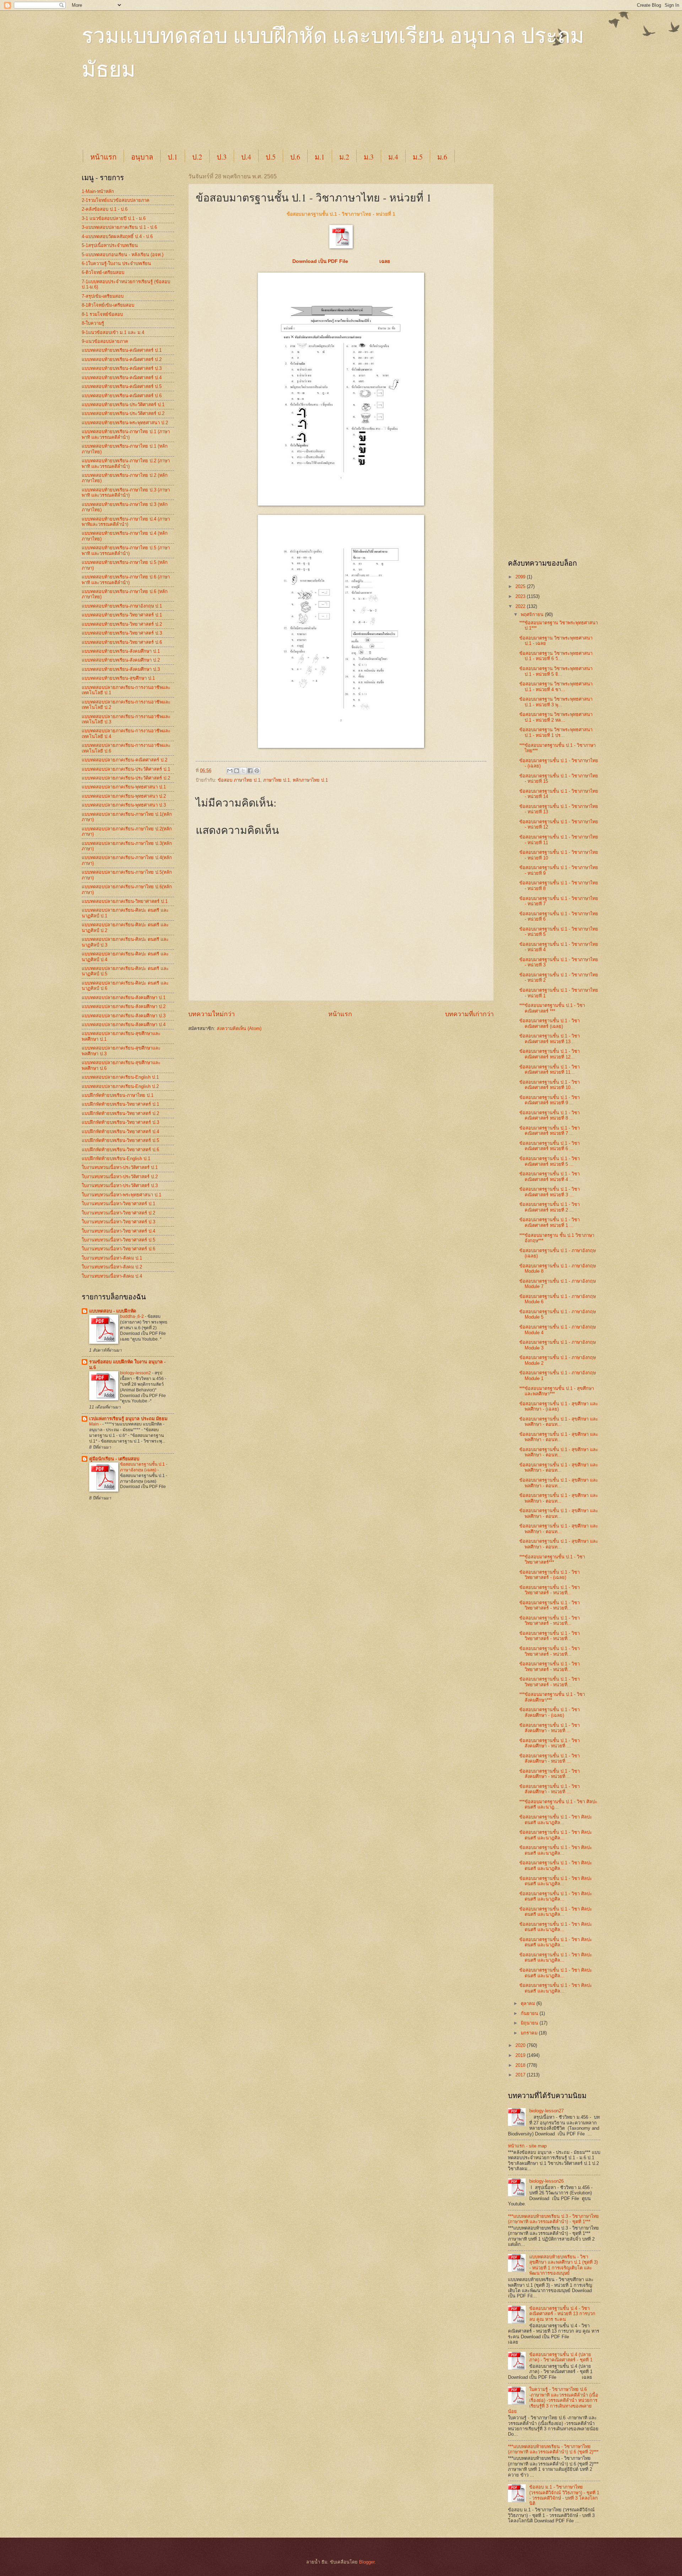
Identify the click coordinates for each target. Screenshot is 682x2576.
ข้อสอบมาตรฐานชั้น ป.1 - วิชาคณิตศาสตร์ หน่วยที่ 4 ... (550, 1176)
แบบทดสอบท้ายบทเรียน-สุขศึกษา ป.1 (118, 678)
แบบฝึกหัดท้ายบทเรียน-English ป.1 (116, 1158)
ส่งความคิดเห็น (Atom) (239, 1028)
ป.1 (173, 157)
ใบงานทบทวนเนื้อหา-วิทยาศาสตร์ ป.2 (118, 1213)
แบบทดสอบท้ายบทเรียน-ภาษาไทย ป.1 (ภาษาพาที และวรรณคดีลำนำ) (126, 434)
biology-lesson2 (136, 1373)
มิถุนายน (530, 2023)
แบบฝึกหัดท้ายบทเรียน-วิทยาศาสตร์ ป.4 (120, 1131)
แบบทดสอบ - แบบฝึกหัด (113, 1311)
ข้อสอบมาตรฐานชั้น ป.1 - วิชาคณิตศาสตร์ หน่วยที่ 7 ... (550, 1131)
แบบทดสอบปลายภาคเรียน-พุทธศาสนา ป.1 (124, 787)
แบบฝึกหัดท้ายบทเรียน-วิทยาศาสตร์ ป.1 (120, 1104)
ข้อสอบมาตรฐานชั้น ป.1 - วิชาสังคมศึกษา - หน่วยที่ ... (550, 1728)
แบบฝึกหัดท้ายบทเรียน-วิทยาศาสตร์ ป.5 (120, 1140)
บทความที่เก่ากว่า (469, 1014)
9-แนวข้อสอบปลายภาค (105, 341)
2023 (521, 596)
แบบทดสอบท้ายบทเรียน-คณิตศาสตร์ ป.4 (122, 378)
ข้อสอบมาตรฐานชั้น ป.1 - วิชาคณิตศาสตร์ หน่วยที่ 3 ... (550, 1192)
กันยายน (530, 2013)
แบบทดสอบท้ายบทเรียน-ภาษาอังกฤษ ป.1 (122, 606)
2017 (521, 2075)
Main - (96, 1424)
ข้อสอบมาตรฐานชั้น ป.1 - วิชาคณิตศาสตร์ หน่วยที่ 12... (550, 1054)
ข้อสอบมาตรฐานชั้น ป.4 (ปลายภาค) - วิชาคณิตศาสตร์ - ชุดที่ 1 (561, 2357)
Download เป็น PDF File (322, 261)
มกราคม (530, 2033)
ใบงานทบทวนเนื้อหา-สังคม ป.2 (112, 1267)
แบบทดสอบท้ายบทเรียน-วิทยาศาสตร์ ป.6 (122, 642)
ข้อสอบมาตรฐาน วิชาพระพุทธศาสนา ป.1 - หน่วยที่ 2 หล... (556, 717)
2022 (521, 606)
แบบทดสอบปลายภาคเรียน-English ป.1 (120, 1077)
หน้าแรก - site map (527, 2146)
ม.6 (442, 157)
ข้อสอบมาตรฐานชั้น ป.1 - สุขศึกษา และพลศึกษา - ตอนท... (559, 1422)
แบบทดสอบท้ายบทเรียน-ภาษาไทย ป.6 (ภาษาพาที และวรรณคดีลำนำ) (126, 580)
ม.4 (393, 157)
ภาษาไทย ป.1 (277, 780)
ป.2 (197, 157)
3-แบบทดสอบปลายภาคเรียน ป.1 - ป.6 (119, 227)
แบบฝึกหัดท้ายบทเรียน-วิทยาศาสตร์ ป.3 (120, 1122)
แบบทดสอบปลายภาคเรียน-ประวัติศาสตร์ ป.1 (126, 769)
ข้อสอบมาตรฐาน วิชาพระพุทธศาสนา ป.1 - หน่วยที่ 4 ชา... (556, 686)
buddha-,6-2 (132, 1316)
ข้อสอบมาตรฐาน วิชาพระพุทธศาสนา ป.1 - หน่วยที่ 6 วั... (556, 656)
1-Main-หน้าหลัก (98, 191)
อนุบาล (142, 157)
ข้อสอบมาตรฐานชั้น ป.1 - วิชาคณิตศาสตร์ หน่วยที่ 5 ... (550, 1161)
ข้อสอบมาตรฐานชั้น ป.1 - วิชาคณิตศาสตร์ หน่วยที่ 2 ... (550, 1207)
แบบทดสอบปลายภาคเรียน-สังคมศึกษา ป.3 (124, 1016)
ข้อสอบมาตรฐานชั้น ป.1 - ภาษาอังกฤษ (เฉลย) (144, 1467)
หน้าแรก (103, 157)
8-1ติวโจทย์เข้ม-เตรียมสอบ (108, 305)
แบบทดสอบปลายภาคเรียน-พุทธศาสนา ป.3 (124, 805)
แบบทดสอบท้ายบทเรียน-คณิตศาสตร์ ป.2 (122, 359)
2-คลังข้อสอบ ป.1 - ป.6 (105, 209)
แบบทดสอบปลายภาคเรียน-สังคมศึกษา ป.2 (124, 1006)
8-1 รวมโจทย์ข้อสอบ (102, 314)
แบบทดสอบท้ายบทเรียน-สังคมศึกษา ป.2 (121, 660)
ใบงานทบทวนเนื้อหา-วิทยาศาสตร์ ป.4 (118, 1231)
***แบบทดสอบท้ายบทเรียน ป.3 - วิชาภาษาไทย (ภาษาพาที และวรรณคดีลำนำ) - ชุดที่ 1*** (553, 2219)
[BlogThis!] (237, 771)
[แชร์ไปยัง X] (243, 771)
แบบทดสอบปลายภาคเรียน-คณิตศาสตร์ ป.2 (125, 760)
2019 (521, 2055)
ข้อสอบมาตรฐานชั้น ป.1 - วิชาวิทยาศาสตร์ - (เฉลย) (550, 1575)
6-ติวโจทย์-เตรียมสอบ (103, 272)
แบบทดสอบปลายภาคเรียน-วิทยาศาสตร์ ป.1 (125, 901)
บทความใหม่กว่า (212, 1014)
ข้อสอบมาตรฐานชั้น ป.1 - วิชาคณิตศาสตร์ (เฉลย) (550, 1023)
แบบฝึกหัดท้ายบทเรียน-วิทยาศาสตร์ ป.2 (120, 1113)
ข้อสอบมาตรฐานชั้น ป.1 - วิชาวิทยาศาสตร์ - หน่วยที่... (550, 1590)
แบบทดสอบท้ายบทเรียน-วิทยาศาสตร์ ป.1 (122, 615)
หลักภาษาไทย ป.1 (310, 780)
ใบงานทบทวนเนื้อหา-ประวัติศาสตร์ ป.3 (120, 1185)
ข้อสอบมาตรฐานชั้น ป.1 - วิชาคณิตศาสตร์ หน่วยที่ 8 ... (550, 1115)
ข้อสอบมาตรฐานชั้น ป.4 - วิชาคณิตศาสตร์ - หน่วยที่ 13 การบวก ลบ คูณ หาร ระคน (562, 2314)
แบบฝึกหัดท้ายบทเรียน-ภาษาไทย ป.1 (118, 1095)
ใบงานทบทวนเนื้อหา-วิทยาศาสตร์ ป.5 (118, 1240)
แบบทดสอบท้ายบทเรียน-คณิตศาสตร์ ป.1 (122, 350)
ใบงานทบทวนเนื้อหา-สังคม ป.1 (112, 1258)
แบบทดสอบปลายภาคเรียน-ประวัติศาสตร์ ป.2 (126, 778)
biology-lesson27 (546, 2111)
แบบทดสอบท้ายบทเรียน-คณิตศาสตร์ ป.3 (122, 368)
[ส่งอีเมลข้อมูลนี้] (230, 771)
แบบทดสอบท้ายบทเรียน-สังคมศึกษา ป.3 (121, 669)
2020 (521, 2045)
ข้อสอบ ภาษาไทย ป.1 (239, 780)
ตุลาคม (529, 2003)
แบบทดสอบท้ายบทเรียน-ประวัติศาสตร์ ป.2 (123, 413)
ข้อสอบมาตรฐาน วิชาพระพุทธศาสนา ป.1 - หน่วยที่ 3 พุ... (556, 702)
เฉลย (385, 261)
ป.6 (295, 157)
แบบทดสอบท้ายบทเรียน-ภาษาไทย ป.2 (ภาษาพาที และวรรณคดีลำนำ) (126, 463)
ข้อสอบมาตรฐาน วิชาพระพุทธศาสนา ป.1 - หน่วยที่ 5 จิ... (556, 671)
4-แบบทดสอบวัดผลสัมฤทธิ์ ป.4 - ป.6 (117, 236)
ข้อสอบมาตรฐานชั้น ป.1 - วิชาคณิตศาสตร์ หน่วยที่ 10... (550, 1085)
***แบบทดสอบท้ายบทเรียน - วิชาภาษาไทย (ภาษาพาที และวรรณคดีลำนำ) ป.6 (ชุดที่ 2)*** (553, 2449)
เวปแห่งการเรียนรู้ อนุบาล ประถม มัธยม (128, 1419)
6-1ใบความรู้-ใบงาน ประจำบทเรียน (116, 263)
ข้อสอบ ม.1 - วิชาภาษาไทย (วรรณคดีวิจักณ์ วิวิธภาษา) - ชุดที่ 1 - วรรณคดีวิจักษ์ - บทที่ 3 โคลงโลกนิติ (564, 2495)
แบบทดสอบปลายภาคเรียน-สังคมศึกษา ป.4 (124, 1025)
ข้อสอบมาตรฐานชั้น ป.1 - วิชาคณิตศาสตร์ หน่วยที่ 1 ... (550, 1222)
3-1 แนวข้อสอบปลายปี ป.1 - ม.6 (114, 218)
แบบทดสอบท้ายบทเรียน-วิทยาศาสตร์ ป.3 (122, 633)
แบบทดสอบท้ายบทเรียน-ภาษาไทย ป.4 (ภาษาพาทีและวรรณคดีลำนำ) (126, 522)
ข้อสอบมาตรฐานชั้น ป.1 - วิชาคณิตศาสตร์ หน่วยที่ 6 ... (550, 1146)
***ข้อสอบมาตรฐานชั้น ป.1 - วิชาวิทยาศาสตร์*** (552, 1559)
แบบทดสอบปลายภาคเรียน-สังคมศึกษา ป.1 (124, 998)
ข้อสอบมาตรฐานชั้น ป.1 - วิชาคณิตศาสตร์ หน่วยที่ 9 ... (550, 1100)
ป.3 (222, 157)
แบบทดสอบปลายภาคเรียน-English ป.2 (120, 1086)
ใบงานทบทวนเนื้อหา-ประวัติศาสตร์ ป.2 (120, 1177)
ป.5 (271, 157)
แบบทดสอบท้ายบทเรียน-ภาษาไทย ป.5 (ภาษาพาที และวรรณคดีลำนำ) (126, 550)
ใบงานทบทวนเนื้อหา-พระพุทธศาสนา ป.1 (121, 1195)
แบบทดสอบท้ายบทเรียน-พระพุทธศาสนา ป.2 (125, 423)
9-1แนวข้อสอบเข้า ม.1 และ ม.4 (113, 332)
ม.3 (369, 157)
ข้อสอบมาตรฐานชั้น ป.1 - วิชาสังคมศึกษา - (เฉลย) (550, 1712)
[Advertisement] (254, 122)
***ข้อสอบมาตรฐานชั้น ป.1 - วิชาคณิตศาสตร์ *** (552, 1008)
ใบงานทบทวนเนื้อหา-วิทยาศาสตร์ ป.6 (118, 1249)
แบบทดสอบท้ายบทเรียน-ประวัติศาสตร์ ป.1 (123, 405)
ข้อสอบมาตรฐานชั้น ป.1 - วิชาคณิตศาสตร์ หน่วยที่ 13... (550, 1039)
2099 (521, 577)
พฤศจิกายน (533, 615)
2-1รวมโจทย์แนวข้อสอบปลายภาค (116, 200)
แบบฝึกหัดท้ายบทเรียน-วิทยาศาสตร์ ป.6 (120, 1150)
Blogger (367, 2562)
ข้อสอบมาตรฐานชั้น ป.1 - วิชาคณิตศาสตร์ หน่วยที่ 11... (550, 1069)
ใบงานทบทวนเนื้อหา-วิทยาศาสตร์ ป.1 (118, 1204)
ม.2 (344, 157)
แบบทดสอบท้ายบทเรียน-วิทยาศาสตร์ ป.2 (122, 624)
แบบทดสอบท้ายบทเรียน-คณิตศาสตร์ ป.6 (122, 396)
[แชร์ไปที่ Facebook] (250, 771)
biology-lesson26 (546, 2181)
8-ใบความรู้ (93, 323)
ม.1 (320, 157)
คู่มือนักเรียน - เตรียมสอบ (114, 1459)
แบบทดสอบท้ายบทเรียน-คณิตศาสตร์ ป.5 (122, 386)
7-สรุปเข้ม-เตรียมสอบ (103, 296)
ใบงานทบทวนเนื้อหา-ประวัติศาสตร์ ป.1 (120, 1167)
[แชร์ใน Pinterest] (257, 771)
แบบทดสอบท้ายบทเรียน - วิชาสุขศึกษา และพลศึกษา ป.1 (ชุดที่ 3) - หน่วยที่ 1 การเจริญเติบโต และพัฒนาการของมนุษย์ (564, 2265)
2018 (521, 2065)
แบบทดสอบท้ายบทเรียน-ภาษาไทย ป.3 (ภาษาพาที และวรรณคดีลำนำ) (126, 492)
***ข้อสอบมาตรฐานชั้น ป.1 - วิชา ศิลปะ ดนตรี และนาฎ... (558, 1804)
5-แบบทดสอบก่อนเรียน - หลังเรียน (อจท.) (123, 255)
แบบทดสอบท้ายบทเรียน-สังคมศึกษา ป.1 (121, 651)
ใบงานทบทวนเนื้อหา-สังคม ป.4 (112, 1276)
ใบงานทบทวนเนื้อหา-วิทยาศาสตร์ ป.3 (118, 1222)
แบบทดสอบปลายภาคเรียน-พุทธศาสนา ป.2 (124, 796)
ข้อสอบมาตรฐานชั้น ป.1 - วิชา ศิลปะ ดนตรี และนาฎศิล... (556, 1820)
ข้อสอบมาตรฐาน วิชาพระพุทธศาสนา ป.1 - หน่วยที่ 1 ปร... (556, 732)
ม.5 (418, 157)
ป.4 (246, 157)
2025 (521, 586)
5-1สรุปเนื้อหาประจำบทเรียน (110, 245)
